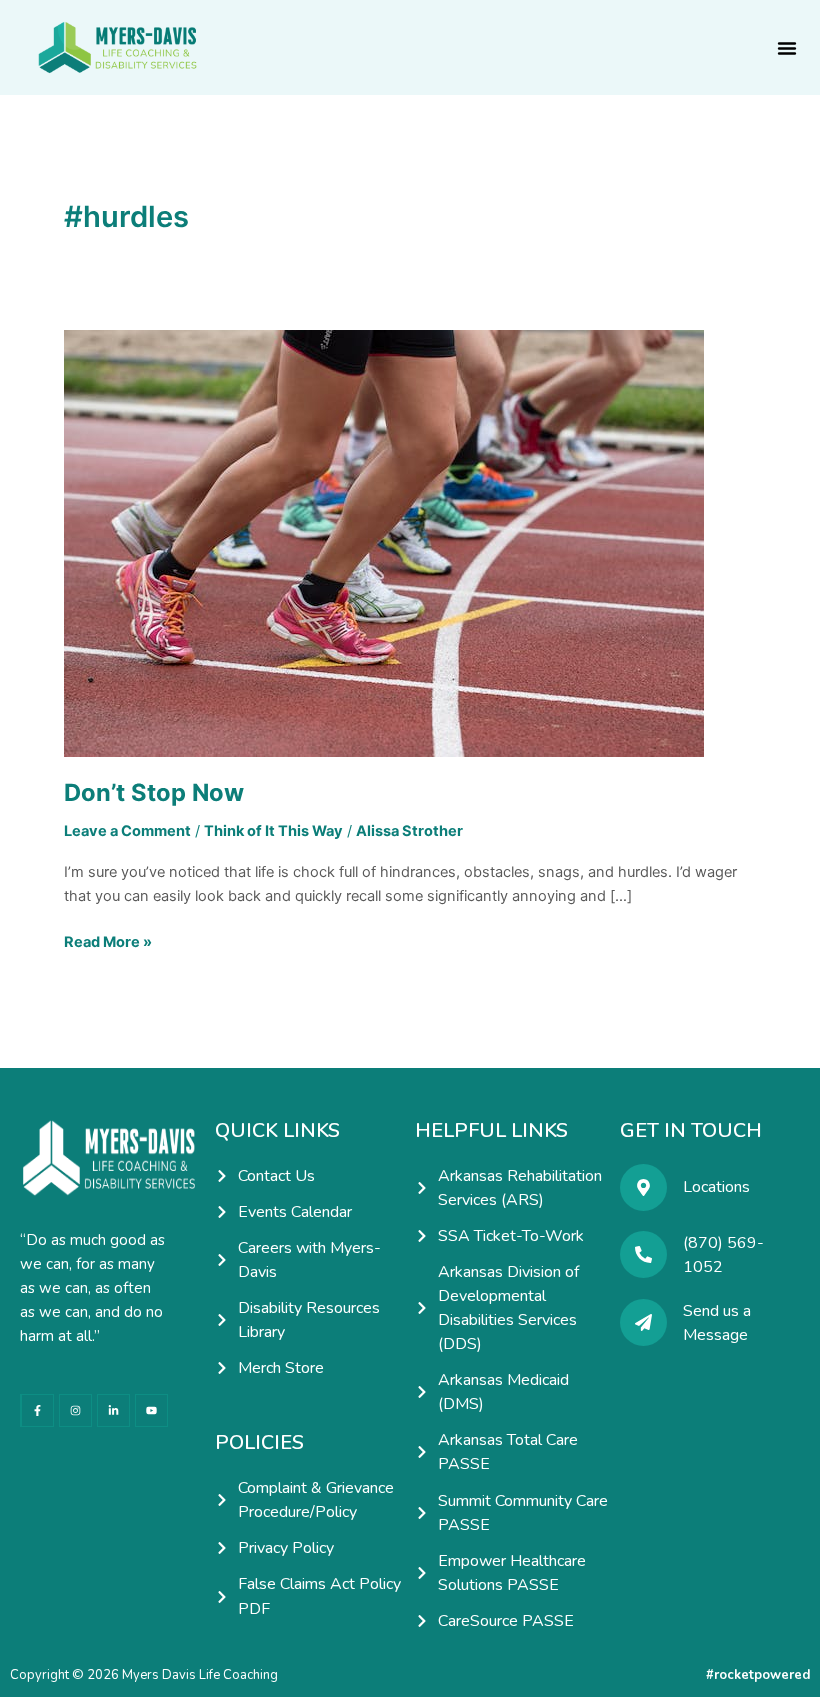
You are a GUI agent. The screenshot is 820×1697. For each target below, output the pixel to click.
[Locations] (643, 1187)
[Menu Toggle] (787, 48)
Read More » (108, 940)
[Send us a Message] (643, 1322)
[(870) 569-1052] (643, 1254)
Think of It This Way (273, 831)
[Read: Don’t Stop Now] (384, 542)
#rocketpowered (758, 1675)
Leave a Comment (127, 831)
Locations (716, 1187)
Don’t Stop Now (154, 792)
